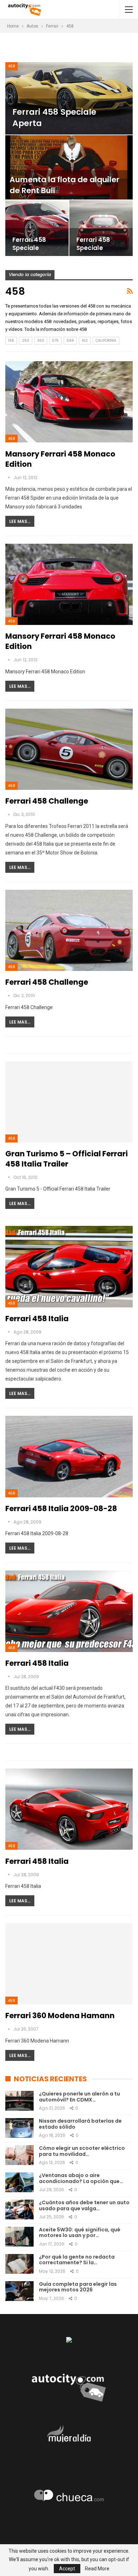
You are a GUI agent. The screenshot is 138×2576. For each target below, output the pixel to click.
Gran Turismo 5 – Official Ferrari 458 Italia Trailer (67, 1159)
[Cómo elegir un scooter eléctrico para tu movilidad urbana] (19, 2155)
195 (11, 341)
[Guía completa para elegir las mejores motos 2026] (19, 2291)
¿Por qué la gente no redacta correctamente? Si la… (77, 2260)
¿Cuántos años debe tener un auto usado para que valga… (84, 2205)
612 (85, 341)
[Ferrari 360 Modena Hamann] (69, 1964)
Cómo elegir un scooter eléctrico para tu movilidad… (82, 2151)
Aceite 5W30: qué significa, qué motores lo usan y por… (80, 2233)
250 (26, 341)
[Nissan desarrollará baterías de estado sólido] (19, 2128)
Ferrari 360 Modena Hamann (60, 2016)
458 (11, 66)
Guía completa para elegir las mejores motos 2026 (78, 2287)
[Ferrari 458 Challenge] (69, 749)
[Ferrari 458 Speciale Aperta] (69, 98)
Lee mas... (20, 521)
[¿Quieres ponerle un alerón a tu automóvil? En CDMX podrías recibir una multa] (19, 2101)
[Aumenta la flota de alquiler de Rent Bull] (69, 167)
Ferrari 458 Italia (37, 1319)
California (106, 341)
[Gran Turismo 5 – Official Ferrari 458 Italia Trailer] (69, 1102)
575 (55, 341)
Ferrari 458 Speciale (29, 244)
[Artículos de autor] (9, 478)
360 (41, 341)
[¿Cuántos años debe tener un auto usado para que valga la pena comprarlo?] (19, 2210)
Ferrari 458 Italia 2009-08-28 (61, 1508)
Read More (97, 2569)
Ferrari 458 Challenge (47, 801)
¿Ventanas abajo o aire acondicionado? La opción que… (81, 2178)
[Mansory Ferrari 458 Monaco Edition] (69, 402)
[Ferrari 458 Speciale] (37, 228)
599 (70, 341)
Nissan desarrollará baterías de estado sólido (80, 2124)
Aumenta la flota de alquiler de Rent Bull (65, 185)
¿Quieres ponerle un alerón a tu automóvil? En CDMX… (79, 2097)
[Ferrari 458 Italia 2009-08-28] (69, 1456)
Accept (67, 2569)
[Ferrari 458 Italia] (69, 1266)
